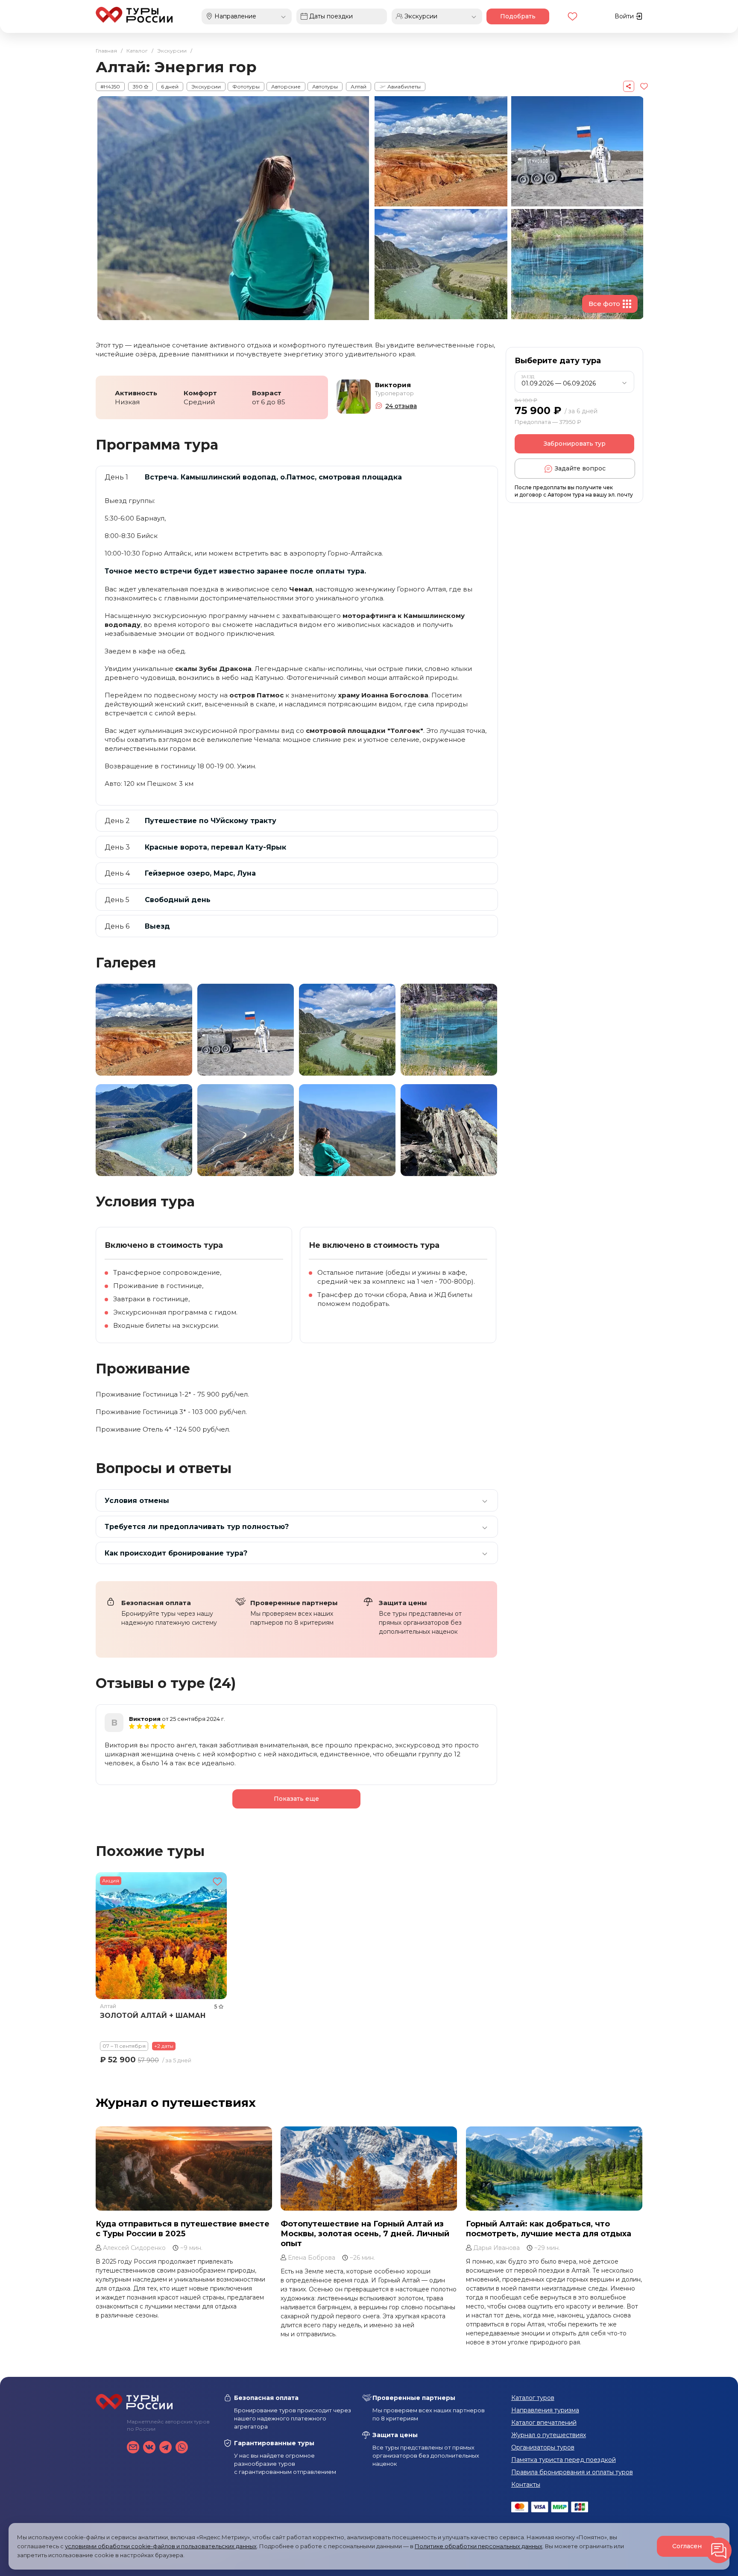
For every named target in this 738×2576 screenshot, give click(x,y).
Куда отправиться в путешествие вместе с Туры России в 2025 (183, 2229)
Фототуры (246, 87)
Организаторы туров (543, 2447)
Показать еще (296, 1799)
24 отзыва (401, 406)
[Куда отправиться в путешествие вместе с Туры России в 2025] (184, 2169)
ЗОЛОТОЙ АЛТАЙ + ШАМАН (153, 2016)
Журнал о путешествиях (176, 2103)
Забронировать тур (575, 444)
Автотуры (325, 87)
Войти (625, 16)
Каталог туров (533, 2398)
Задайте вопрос (580, 468)
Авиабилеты (403, 87)
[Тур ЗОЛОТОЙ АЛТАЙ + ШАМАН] (161, 1936)
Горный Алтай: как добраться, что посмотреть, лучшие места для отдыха (549, 2229)
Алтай (359, 87)
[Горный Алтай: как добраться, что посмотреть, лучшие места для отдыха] (554, 2169)
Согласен (687, 2546)
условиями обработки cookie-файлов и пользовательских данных (161, 2546)
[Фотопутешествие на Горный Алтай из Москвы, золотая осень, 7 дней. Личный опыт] (369, 2169)
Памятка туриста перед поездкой (564, 2460)
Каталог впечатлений (544, 2423)
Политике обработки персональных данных (479, 2546)
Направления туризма (545, 2410)
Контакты (526, 2485)
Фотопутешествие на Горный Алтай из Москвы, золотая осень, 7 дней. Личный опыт (365, 2234)
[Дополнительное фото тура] (144, 1030)
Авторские (286, 87)
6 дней (170, 87)
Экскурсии (206, 87)
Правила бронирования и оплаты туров (572, 2472)
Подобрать (518, 16)
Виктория (393, 385)
